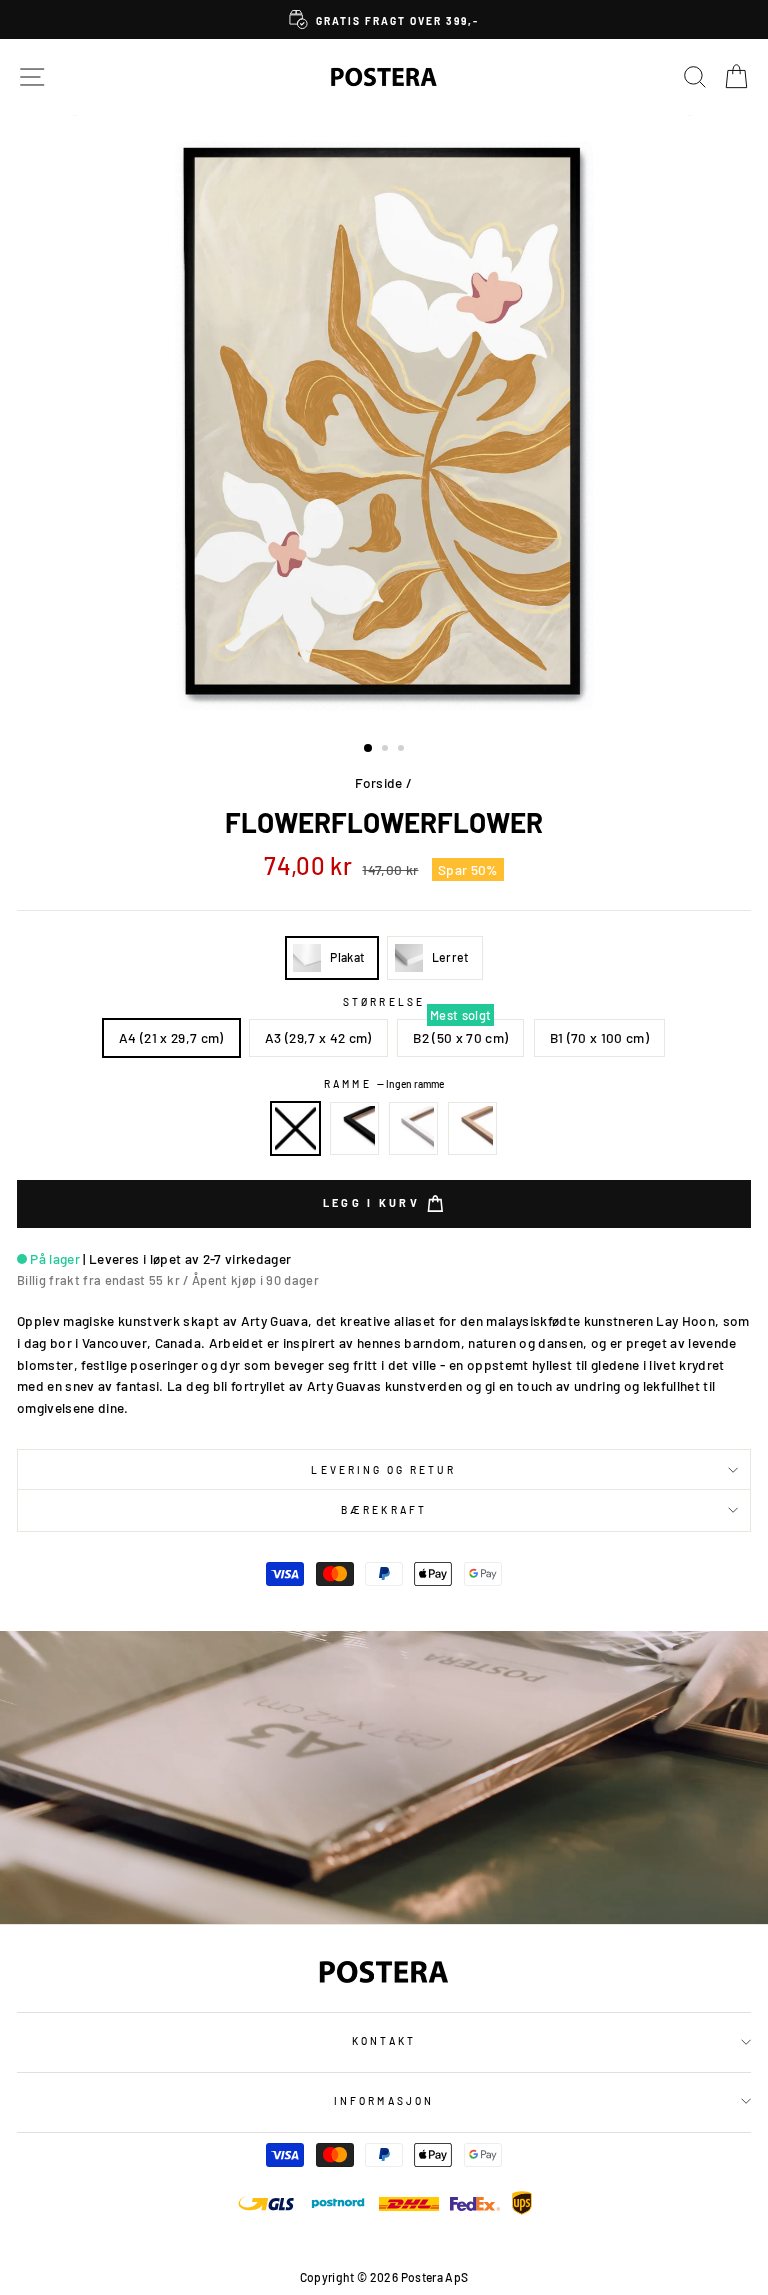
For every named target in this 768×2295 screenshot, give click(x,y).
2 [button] (387, 750)
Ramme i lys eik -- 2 (473, 1129)
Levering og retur (383, 1470)
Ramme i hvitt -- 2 (414, 1129)
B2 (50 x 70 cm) (460, 1037)
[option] (384, 19)
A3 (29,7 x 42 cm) (318, 1037)
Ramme (383, 1084)
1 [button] (369, 749)
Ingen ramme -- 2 (296, 1129)
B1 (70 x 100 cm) (599, 1037)
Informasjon (384, 2101)
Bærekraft (384, 1510)
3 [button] (403, 750)
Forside (378, 782)
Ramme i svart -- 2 (355, 1129)
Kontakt (383, 2041)
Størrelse (384, 1002)
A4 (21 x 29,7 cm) (171, 1037)
